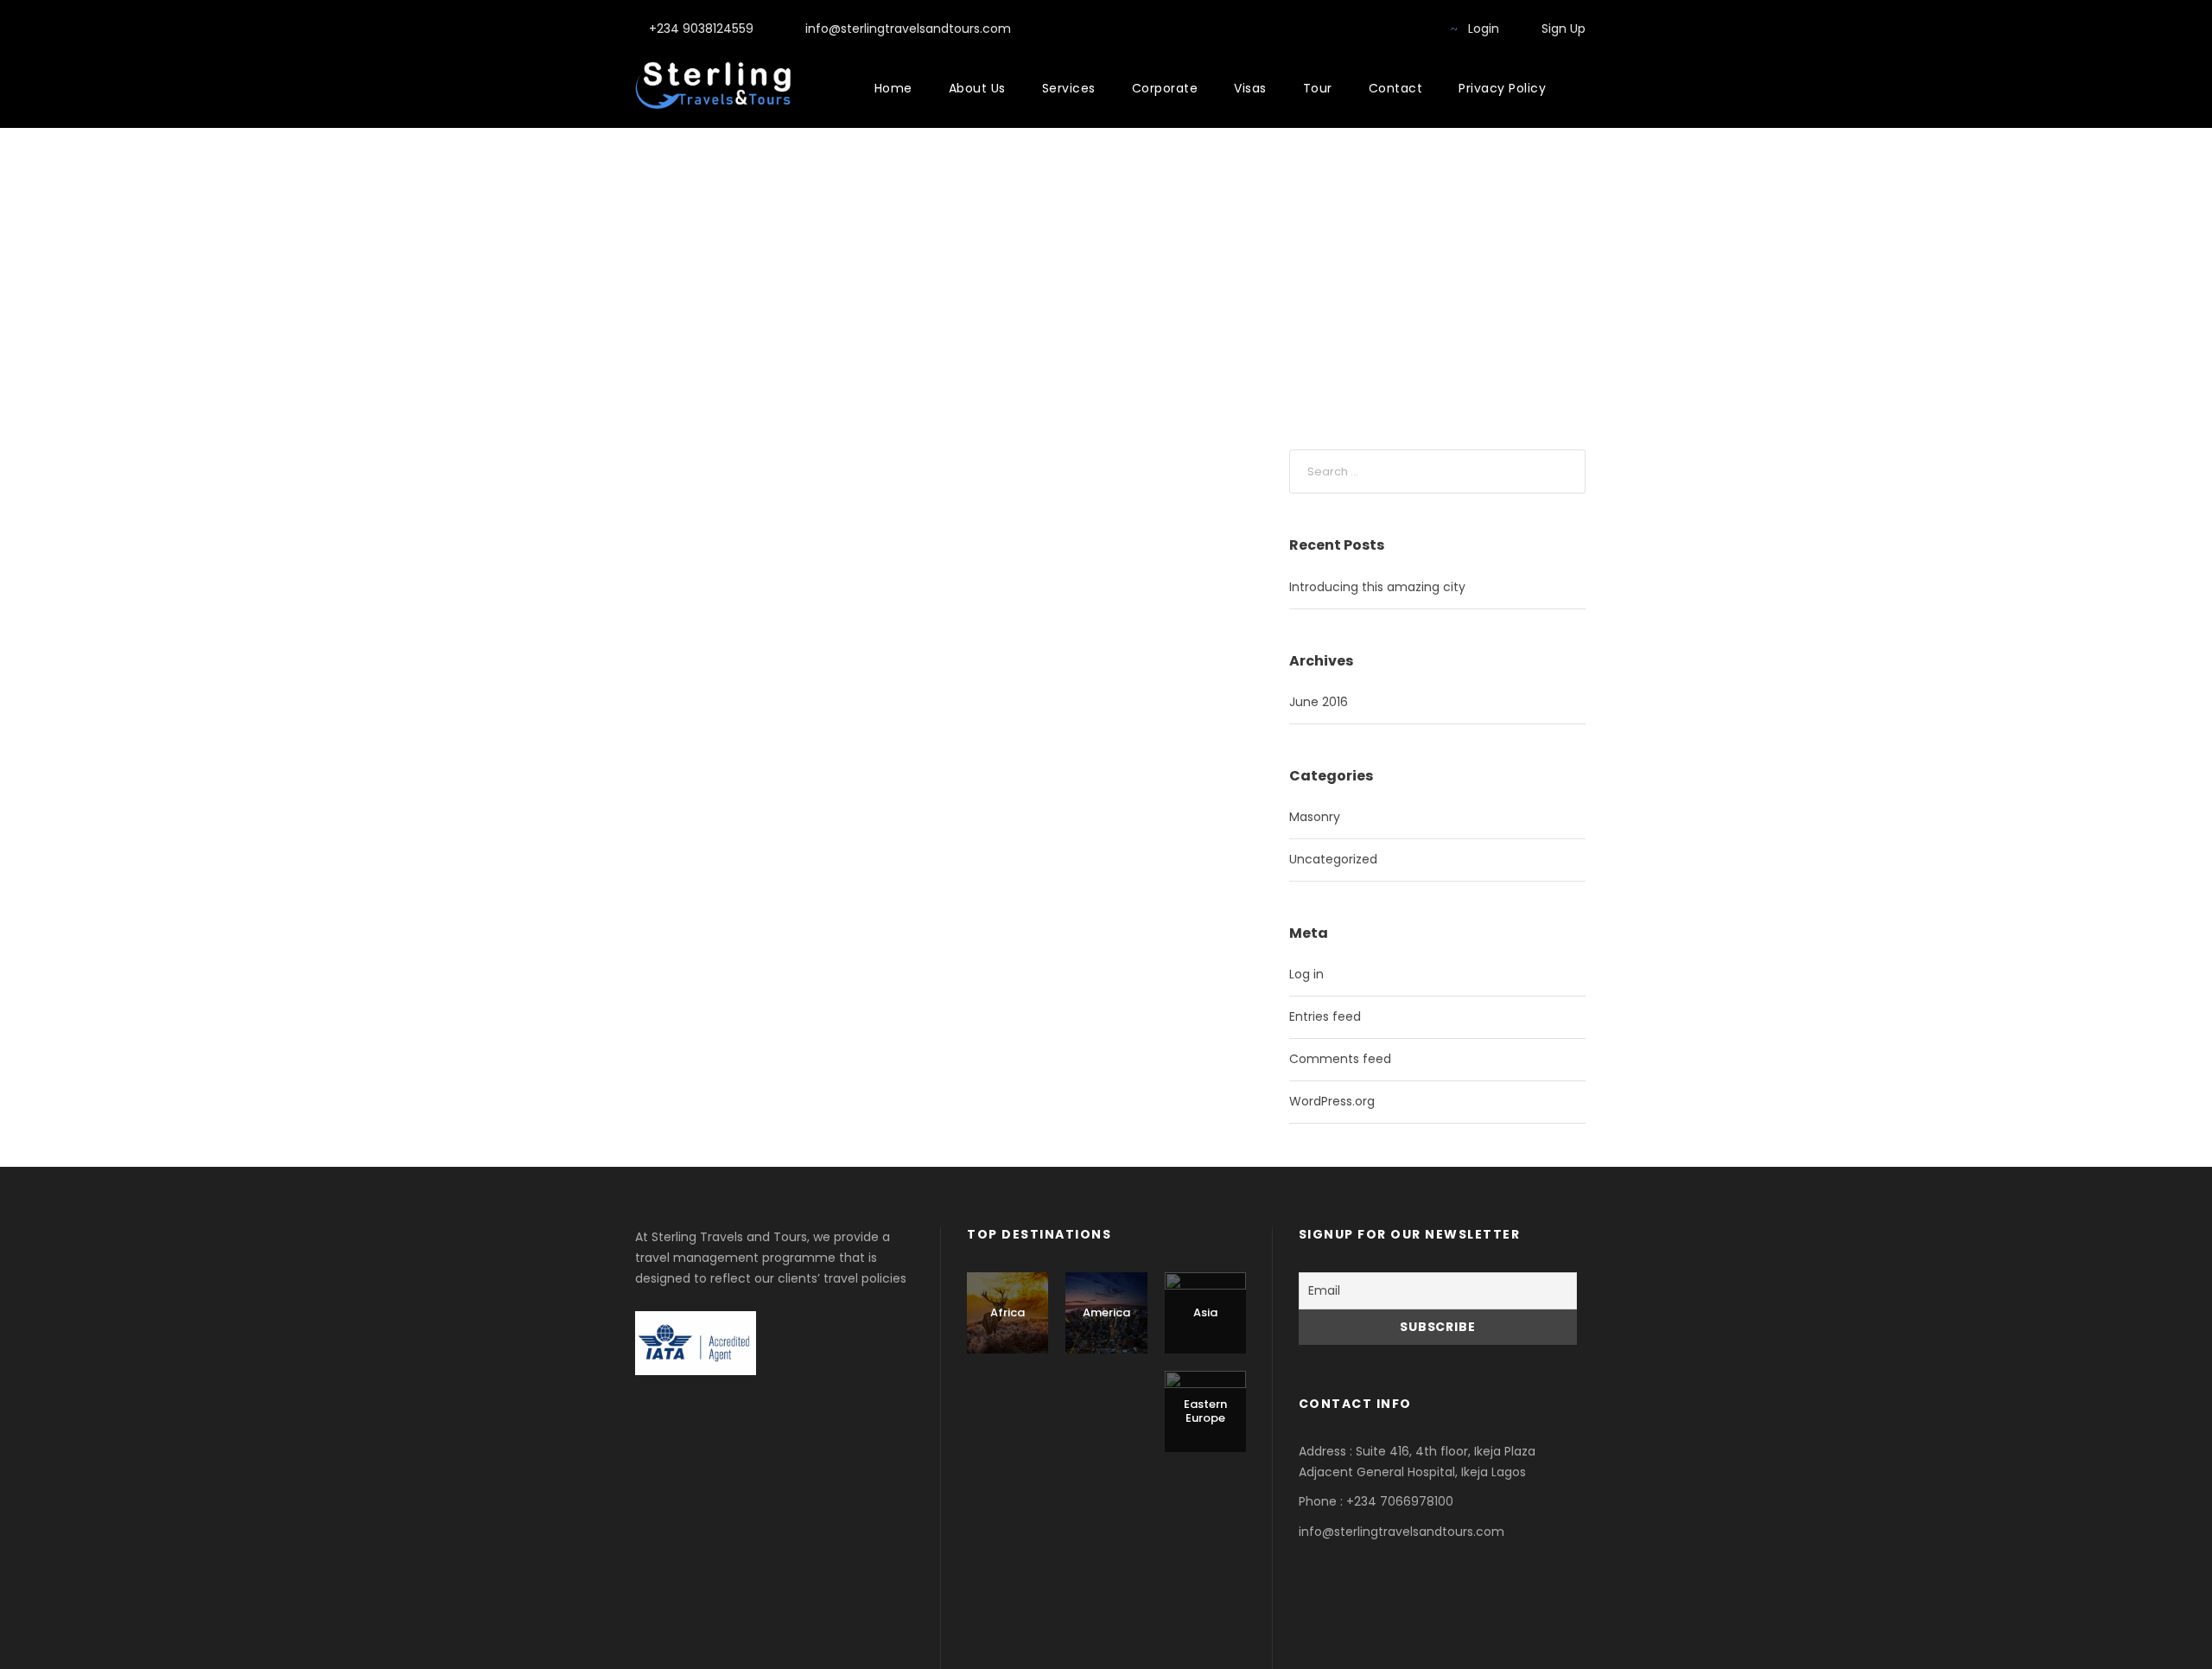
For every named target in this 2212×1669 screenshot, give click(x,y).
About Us (977, 88)
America (1106, 1312)
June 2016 (1319, 702)
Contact (1396, 88)
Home (893, 88)
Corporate (1165, 88)
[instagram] (1418, 29)
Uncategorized (1333, 859)
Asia (1205, 1312)
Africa (1007, 1312)
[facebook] (1391, 29)
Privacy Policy (1502, 88)
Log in (1306, 974)
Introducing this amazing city (1377, 587)
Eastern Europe (1205, 1411)
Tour (1318, 88)
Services (1069, 88)
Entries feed (1325, 1016)
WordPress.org (1332, 1101)
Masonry (1315, 817)
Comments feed (1340, 1059)
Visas (1250, 88)
